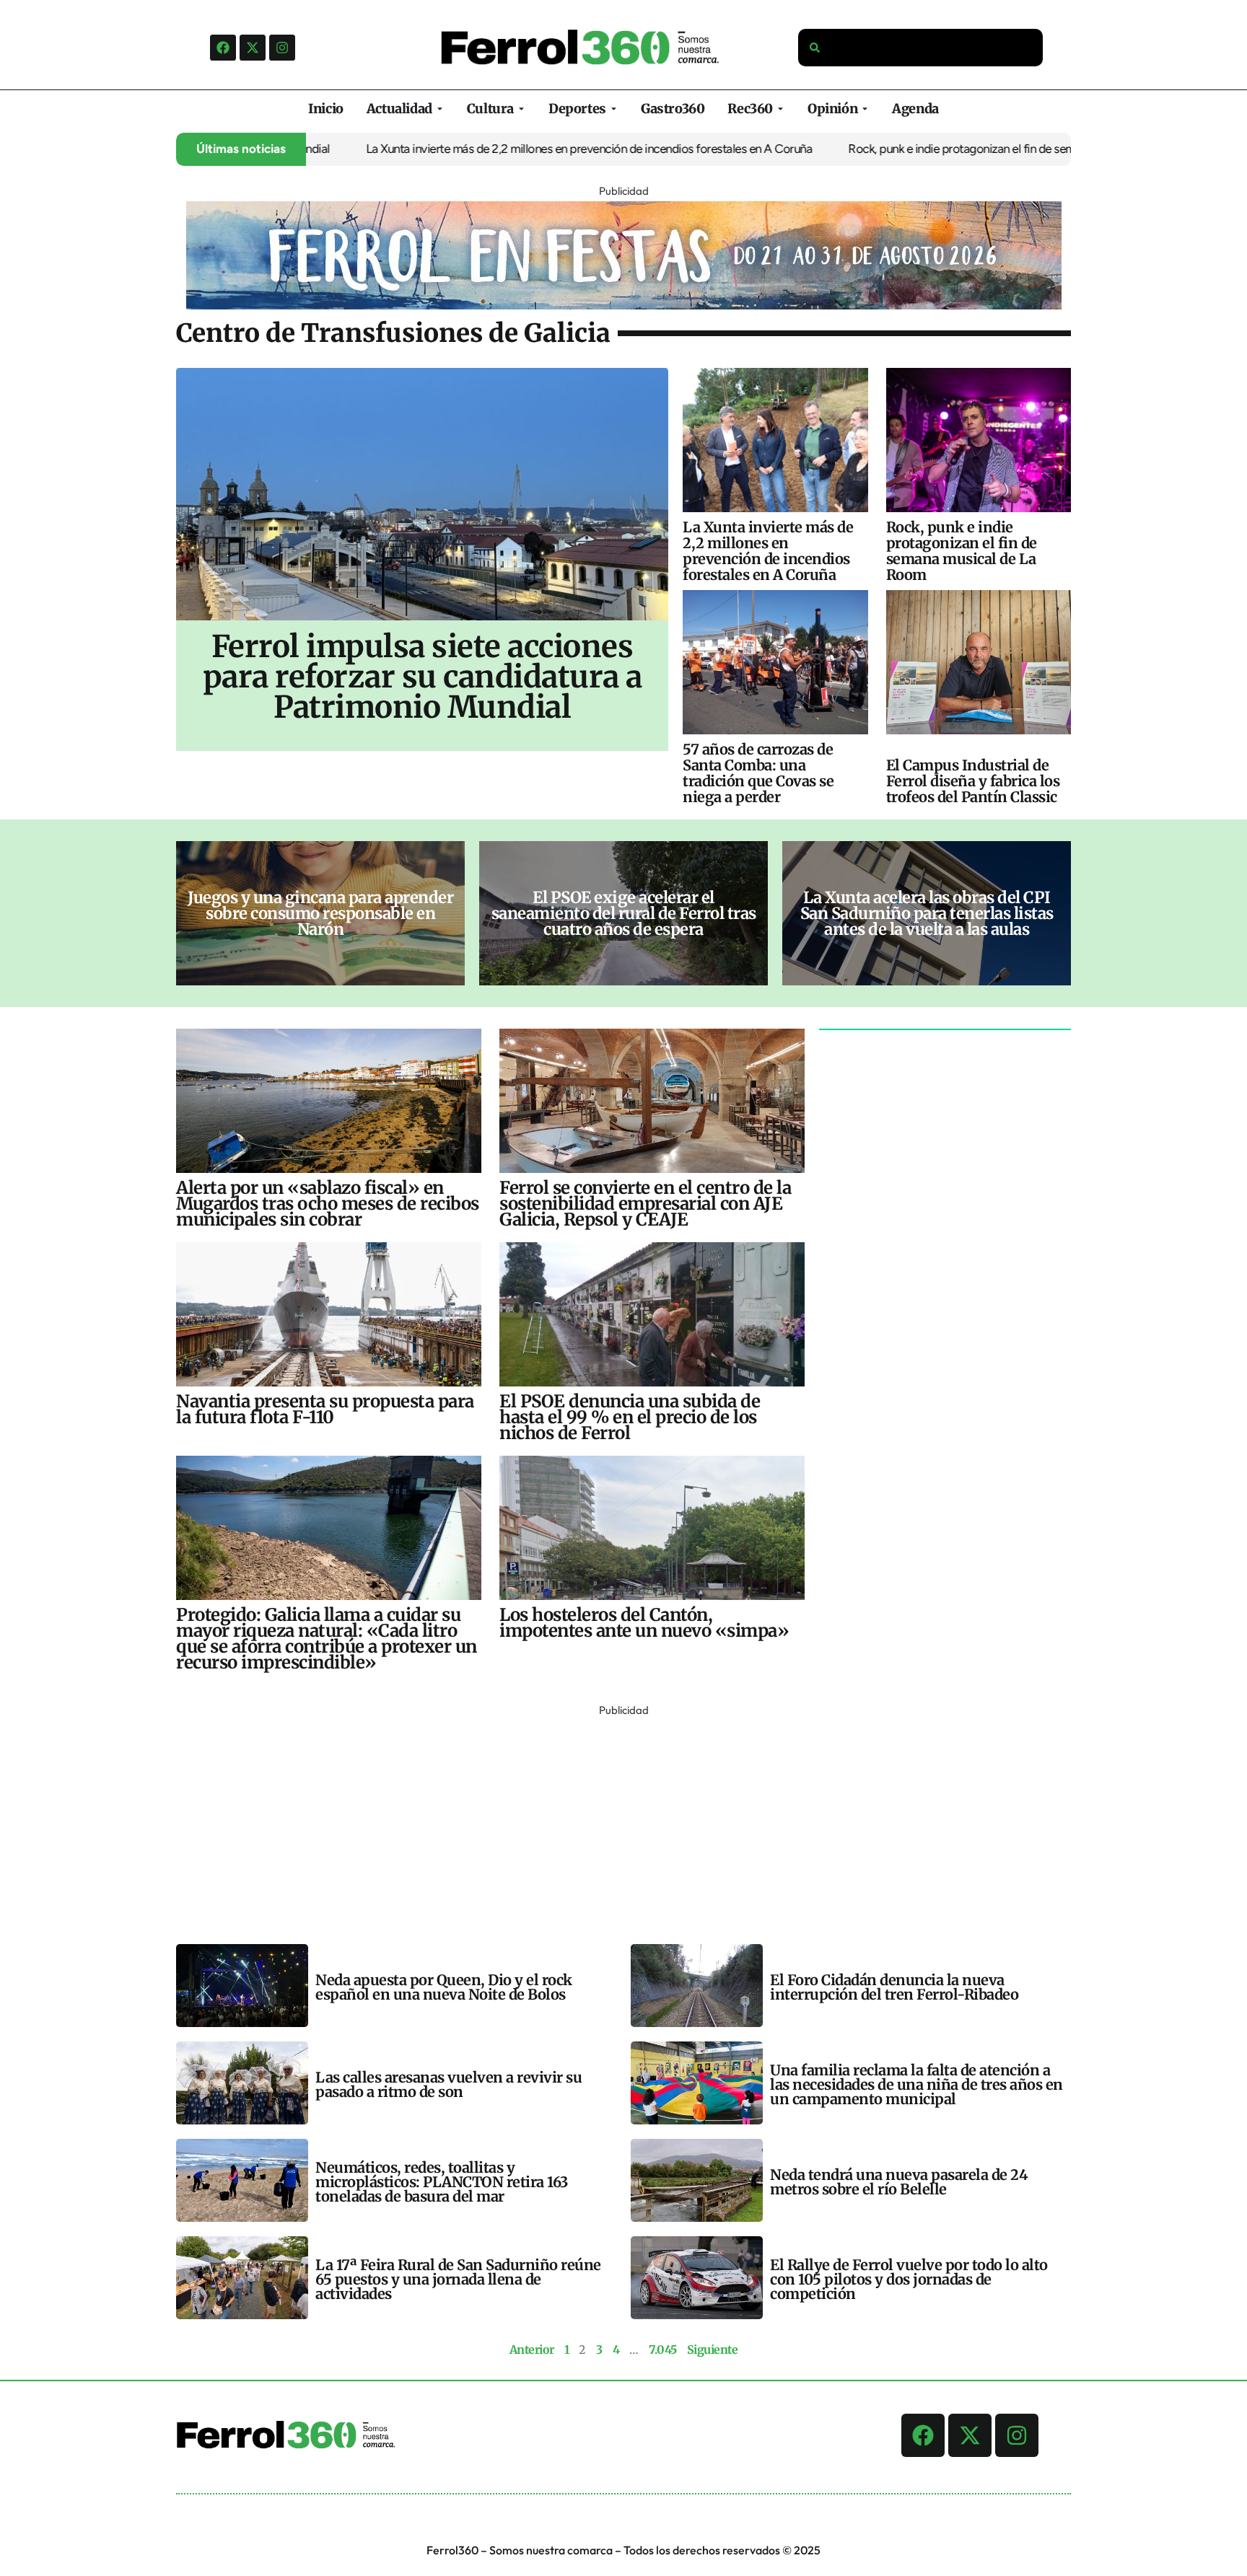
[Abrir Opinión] (865, 109)
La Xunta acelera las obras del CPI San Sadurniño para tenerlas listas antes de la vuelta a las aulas (927, 913)
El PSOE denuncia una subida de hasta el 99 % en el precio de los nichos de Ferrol (630, 1417)
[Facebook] (223, 48)
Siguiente (713, 2349)
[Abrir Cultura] (521, 109)
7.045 (663, 2349)
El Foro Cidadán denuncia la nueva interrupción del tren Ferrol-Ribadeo (894, 1987)
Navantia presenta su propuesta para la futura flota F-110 (325, 1409)
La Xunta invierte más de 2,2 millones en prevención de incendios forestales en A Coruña (519, 149)
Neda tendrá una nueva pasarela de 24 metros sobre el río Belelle (899, 2182)
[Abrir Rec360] (780, 109)
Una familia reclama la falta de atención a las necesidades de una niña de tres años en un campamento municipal (916, 2084)
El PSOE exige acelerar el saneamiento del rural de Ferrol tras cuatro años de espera (624, 913)
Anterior (532, 2349)
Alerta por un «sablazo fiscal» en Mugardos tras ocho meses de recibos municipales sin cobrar (328, 1204)
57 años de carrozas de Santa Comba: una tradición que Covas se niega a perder (758, 773)
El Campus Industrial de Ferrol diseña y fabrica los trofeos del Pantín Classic (973, 781)
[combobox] (921, 48)
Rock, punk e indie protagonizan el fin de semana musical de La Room (953, 149)
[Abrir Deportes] (614, 109)
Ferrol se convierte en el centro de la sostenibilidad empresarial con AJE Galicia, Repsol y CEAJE (645, 1204)
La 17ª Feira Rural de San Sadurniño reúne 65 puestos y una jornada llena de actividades (458, 2279)
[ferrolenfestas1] (624, 305)
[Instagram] (282, 48)
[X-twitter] (253, 48)
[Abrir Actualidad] (440, 109)
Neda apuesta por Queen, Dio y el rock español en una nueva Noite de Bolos (444, 1987)
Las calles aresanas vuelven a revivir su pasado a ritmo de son (449, 2084)
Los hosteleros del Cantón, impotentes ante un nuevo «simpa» (644, 1623)
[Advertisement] (609, 1821)
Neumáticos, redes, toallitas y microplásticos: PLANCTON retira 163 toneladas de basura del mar (442, 2182)
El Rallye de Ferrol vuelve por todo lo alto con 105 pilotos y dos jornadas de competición (909, 2279)
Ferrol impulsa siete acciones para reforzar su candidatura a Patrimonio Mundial (423, 677)
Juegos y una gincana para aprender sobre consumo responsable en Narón (320, 913)
